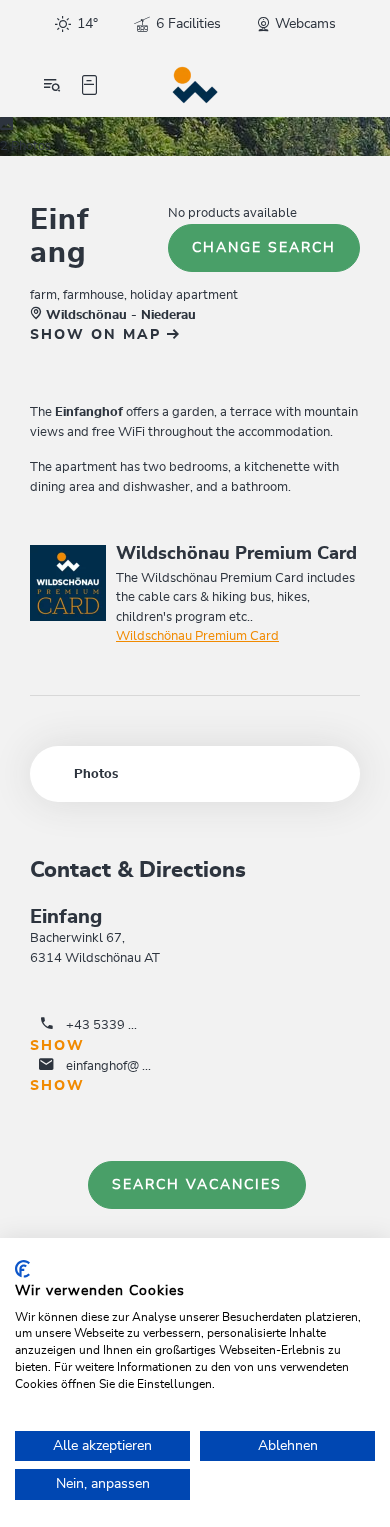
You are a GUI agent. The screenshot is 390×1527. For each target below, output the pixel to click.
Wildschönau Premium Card (197, 636)
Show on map (98, 335)
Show (57, 1046)
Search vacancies (197, 1185)
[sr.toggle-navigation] (52, 85)
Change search (264, 248)
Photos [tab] (96, 774)
